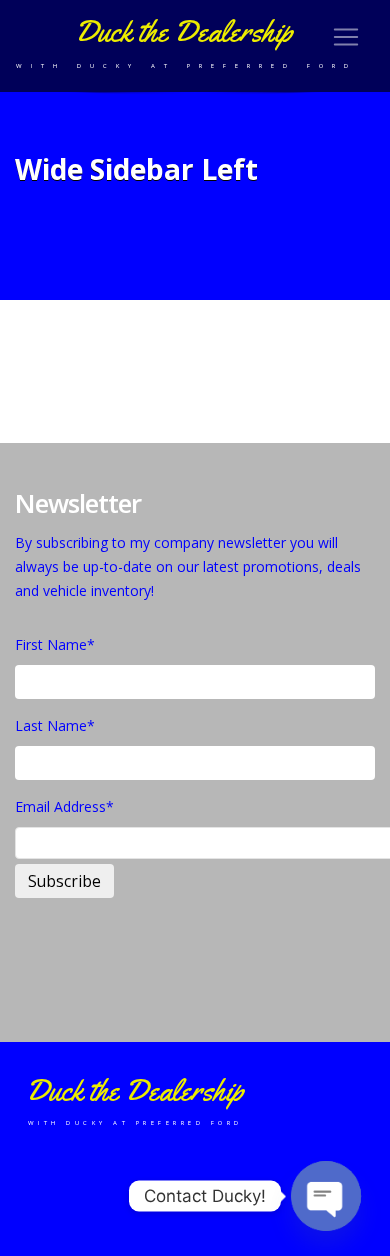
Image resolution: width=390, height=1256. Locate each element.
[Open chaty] (326, 1196)
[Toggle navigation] (346, 37)
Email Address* (64, 806)
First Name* (55, 644)
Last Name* (55, 725)
